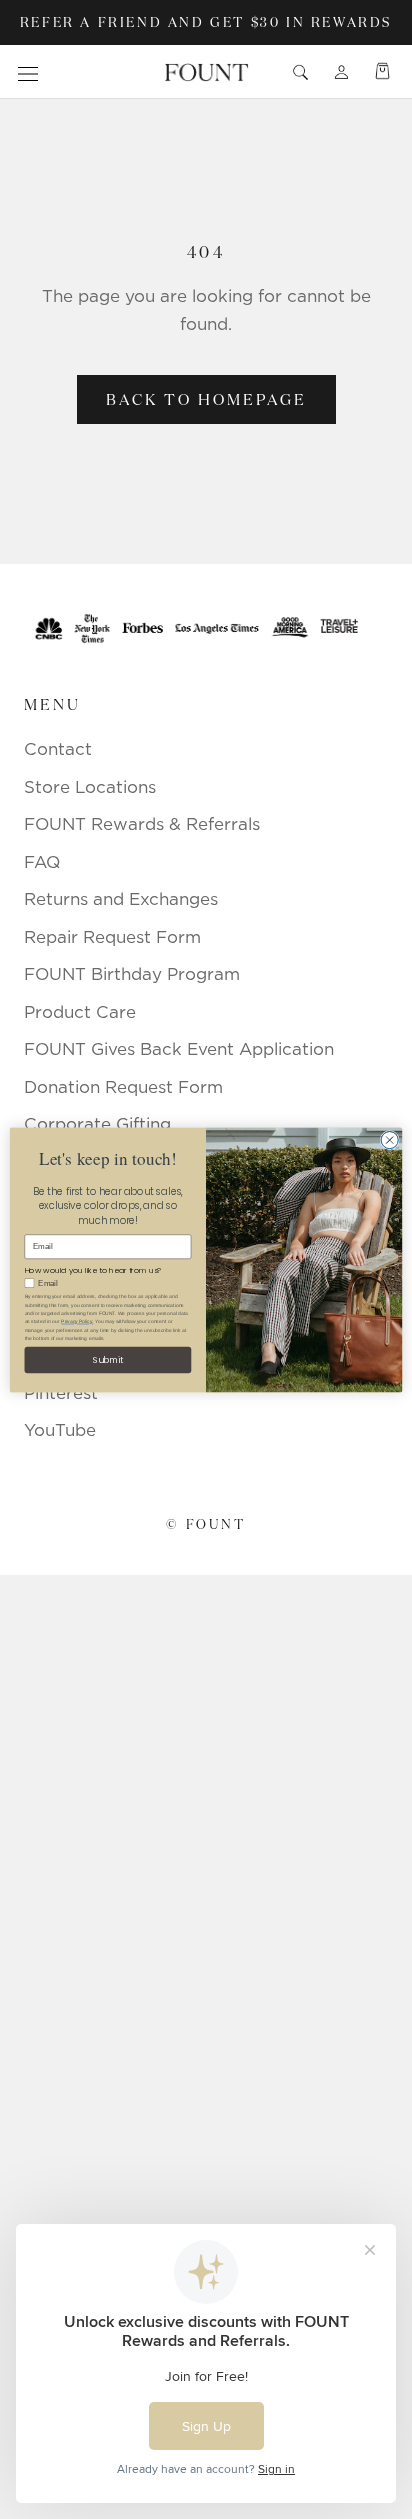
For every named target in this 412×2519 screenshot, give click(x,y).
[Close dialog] (389, 1139)
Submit (108, 1359)
